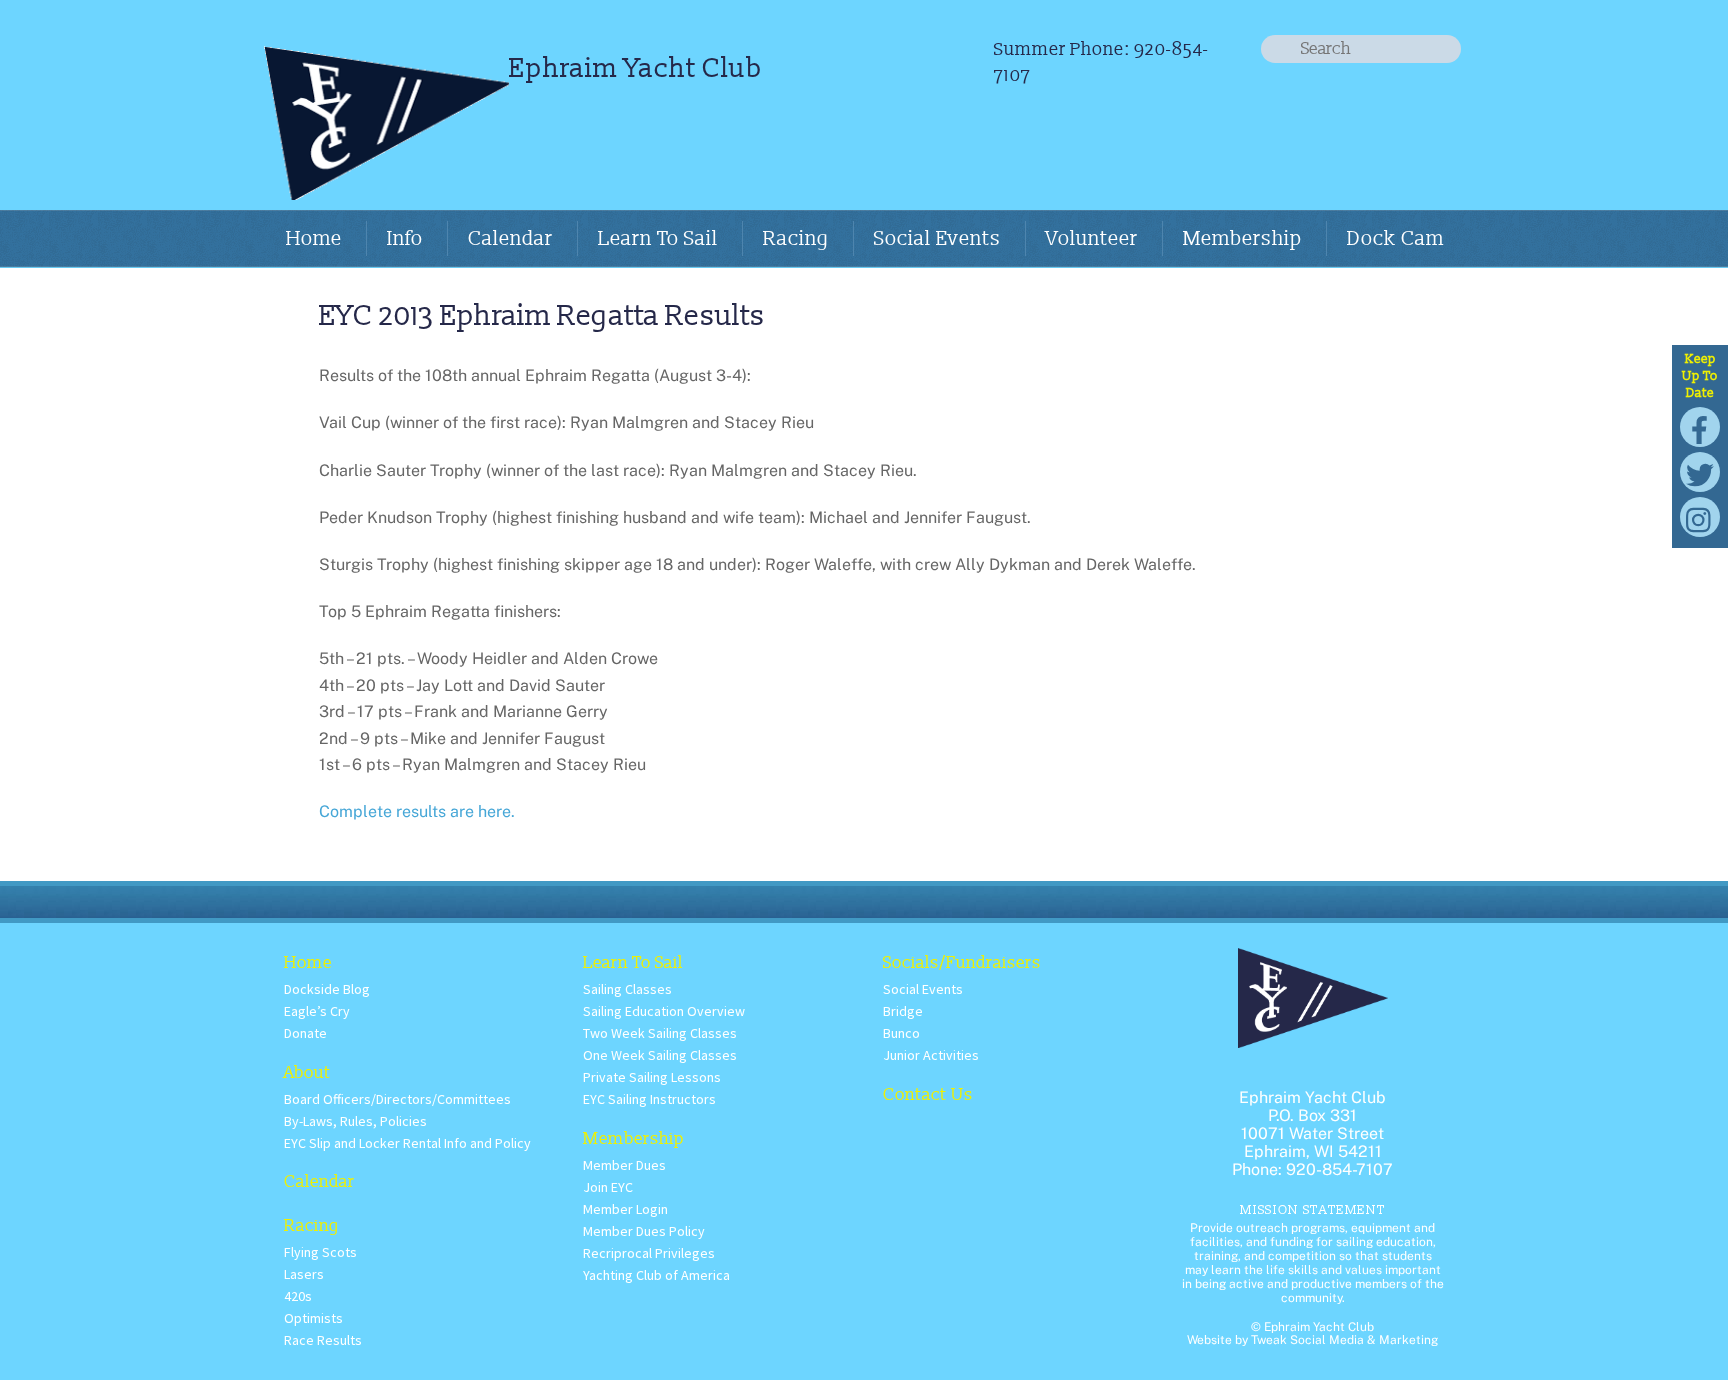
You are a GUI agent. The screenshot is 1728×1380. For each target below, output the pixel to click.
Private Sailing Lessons (652, 1077)
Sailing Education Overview (664, 1011)
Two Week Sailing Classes (660, 1033)
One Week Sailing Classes (660, 1055)
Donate (305, 1033)
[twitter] (1700, 470)
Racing (796, 239)
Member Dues (624, 1165)
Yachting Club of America (656, 1275)
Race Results (323, 1340)
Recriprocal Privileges (649, 1253)
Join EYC (608, 1187)
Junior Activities (931, 1055)
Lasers (304, 1274)
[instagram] (1700, 515)
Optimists (313, 1318)
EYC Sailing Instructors (649, 1099)
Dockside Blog (327, 989)
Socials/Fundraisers (962, 962)
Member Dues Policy (644, 1231)
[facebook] (1700, 425)
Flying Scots (320, 1252)
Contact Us (928, 1094)
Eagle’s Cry (317, 1011)
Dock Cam (1395, 239)
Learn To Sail (658, 239)
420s (298, 1296)
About (307, 1072)
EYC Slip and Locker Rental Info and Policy (407, 1143)
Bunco (901, 1033)
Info (405, 239)
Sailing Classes (627, 989)
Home (314, 239)
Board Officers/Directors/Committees (397, 1099)
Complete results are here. (417, 811)
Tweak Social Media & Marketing (1344, 1340)
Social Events (937, 239)
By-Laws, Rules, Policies (355, 1121)
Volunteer (1092, 239)
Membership (1242, 239)
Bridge (903, 1011)
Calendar (510, 239)
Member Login (625, 1209)
